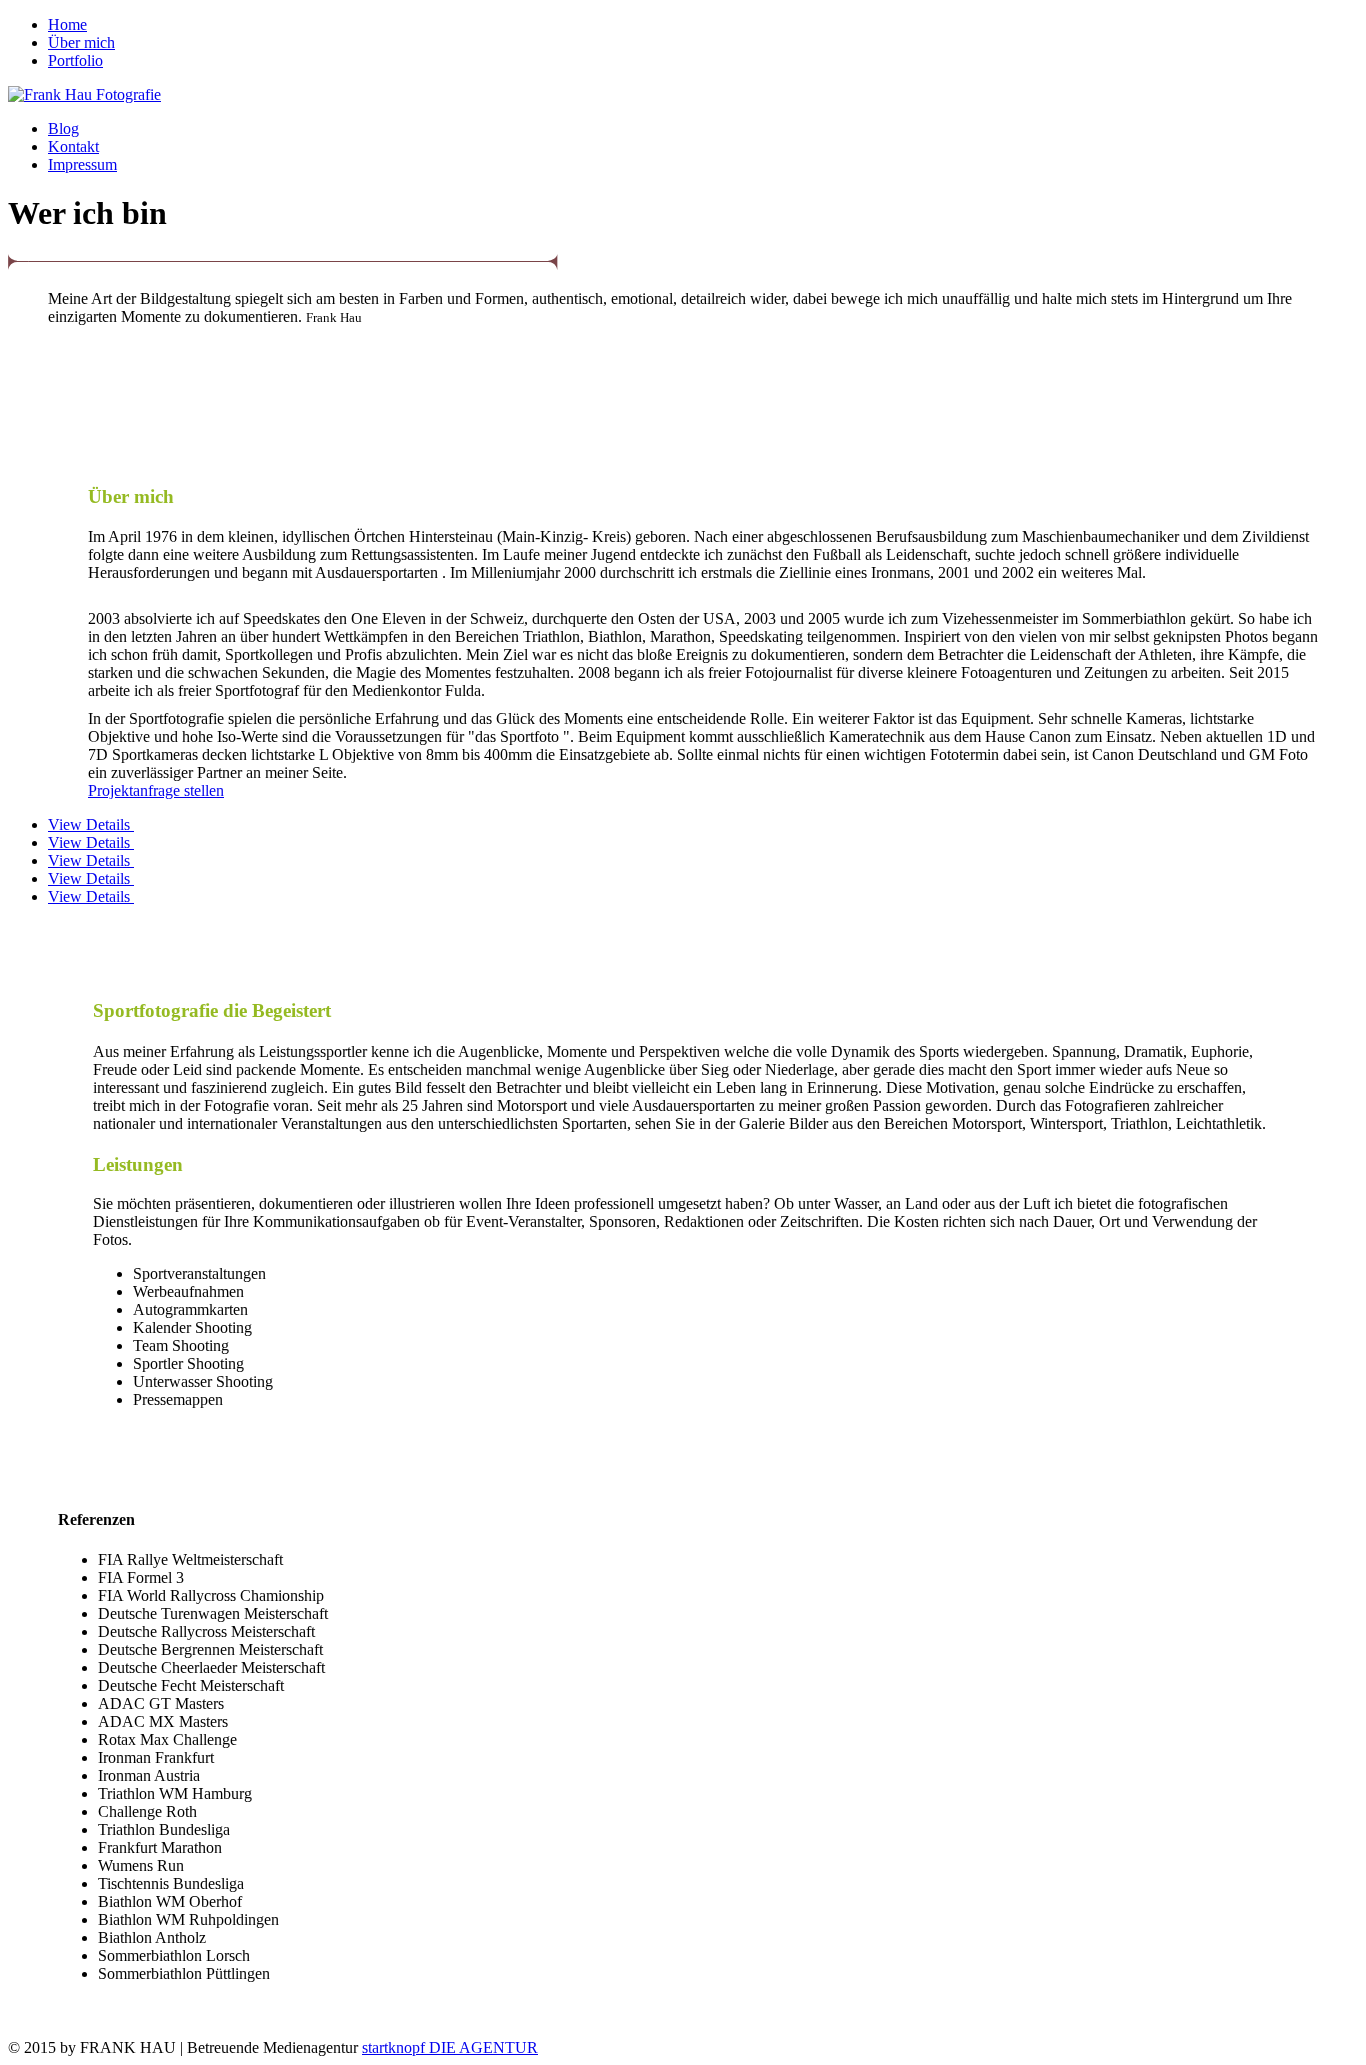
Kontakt (73, 146)
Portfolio (75, 60)
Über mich (81, 42)
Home (67, 24)
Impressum (82, 164)
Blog (63, 128)
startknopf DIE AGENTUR (450, 2047)
